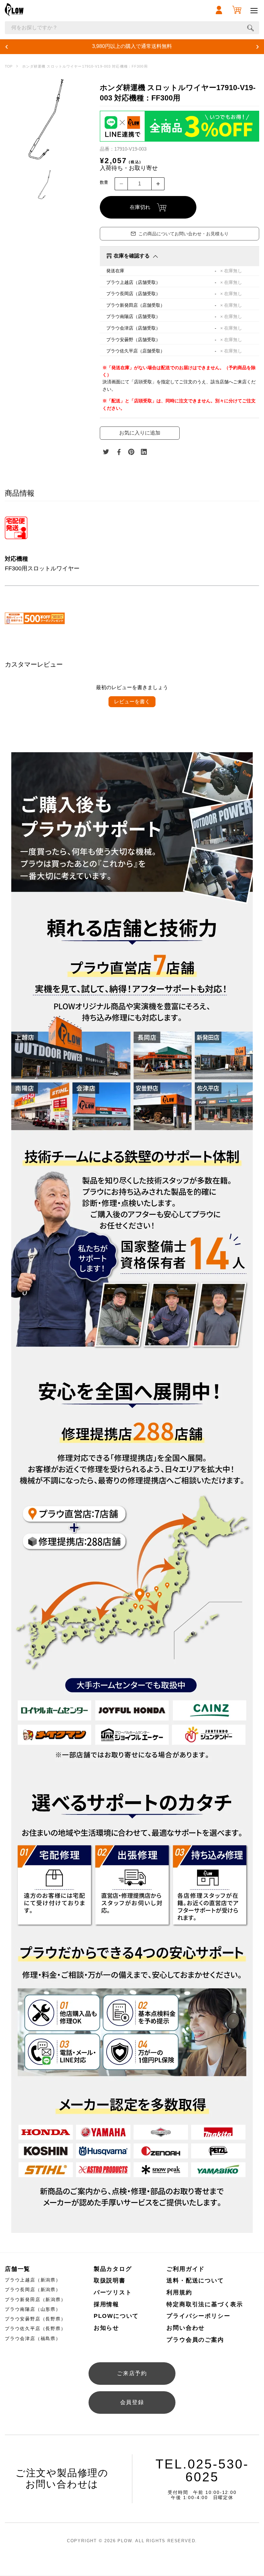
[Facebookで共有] (119, 452)
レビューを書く (132, 702)
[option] (46, 120)
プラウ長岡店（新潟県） (33, 2290)
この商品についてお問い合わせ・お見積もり (184, 234)
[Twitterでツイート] (106, 452)
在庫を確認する (132, 256)
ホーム (9, 66)
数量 (104, 182)
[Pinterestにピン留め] (131, 452)
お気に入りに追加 (140, 433)
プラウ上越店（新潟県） (33, 2280)
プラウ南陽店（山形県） (33, 2309)
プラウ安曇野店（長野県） (35, 2319)
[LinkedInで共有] (144, 452)
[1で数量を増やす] (158, 184)
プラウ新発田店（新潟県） (35, 2300)
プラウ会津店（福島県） (33, 2338)
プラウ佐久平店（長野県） (35, 2328)
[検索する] (250, 28)
